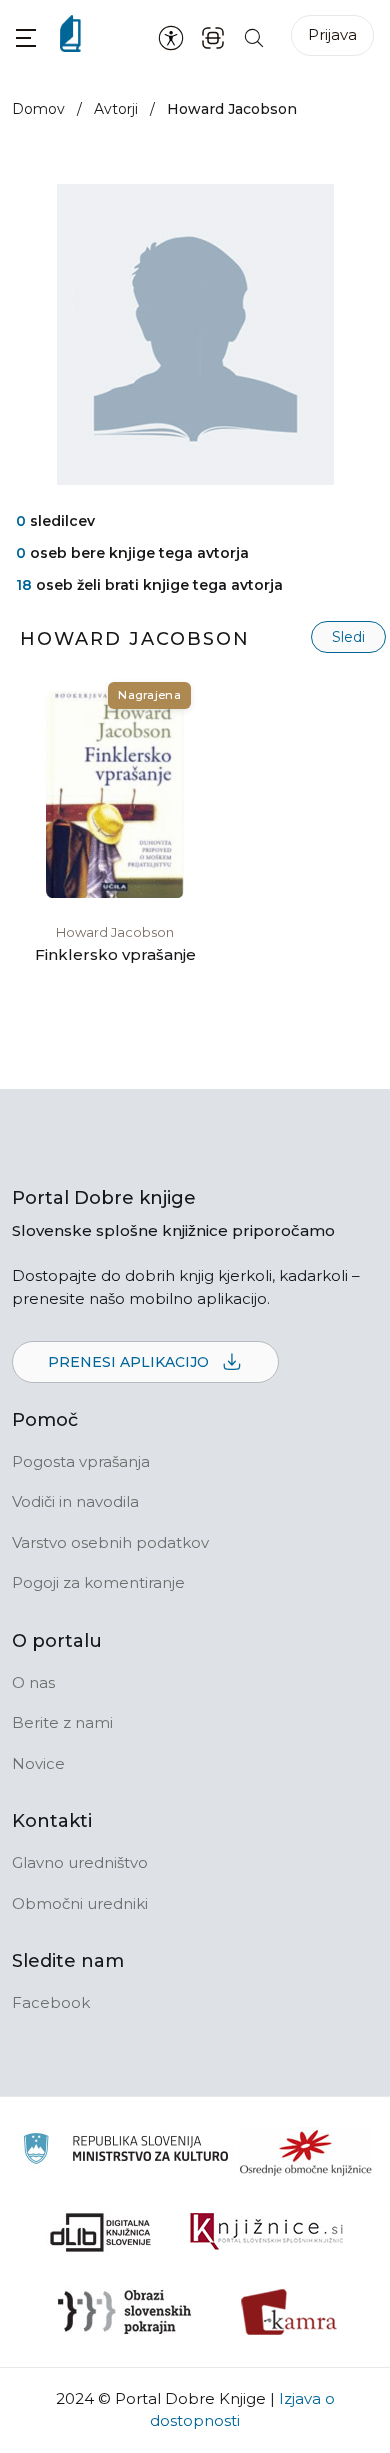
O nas (33, 1682)
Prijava (332, 34)
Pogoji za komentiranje (98, 1582)
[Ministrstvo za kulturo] (125, 2151)
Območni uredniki (80, 1903)
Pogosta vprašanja (81, 1461)
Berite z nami (62, 1722)
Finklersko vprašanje (115, 954)
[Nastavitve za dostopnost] (171, 37)
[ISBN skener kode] (213, 36)
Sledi (348, 637)
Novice (38, 1763)
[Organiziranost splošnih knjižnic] (306, 2152)
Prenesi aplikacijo (130, 1362)
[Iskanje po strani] (254, 36)
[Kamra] (289, 2312)
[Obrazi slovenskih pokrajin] (124, 2312)
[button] (26, 37)
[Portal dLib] (101, 2232)
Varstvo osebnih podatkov (110, 1542)
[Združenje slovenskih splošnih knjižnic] (266, 2232)
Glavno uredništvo (80, 1862)
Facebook (51, 2002)
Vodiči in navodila (75, 1501)
